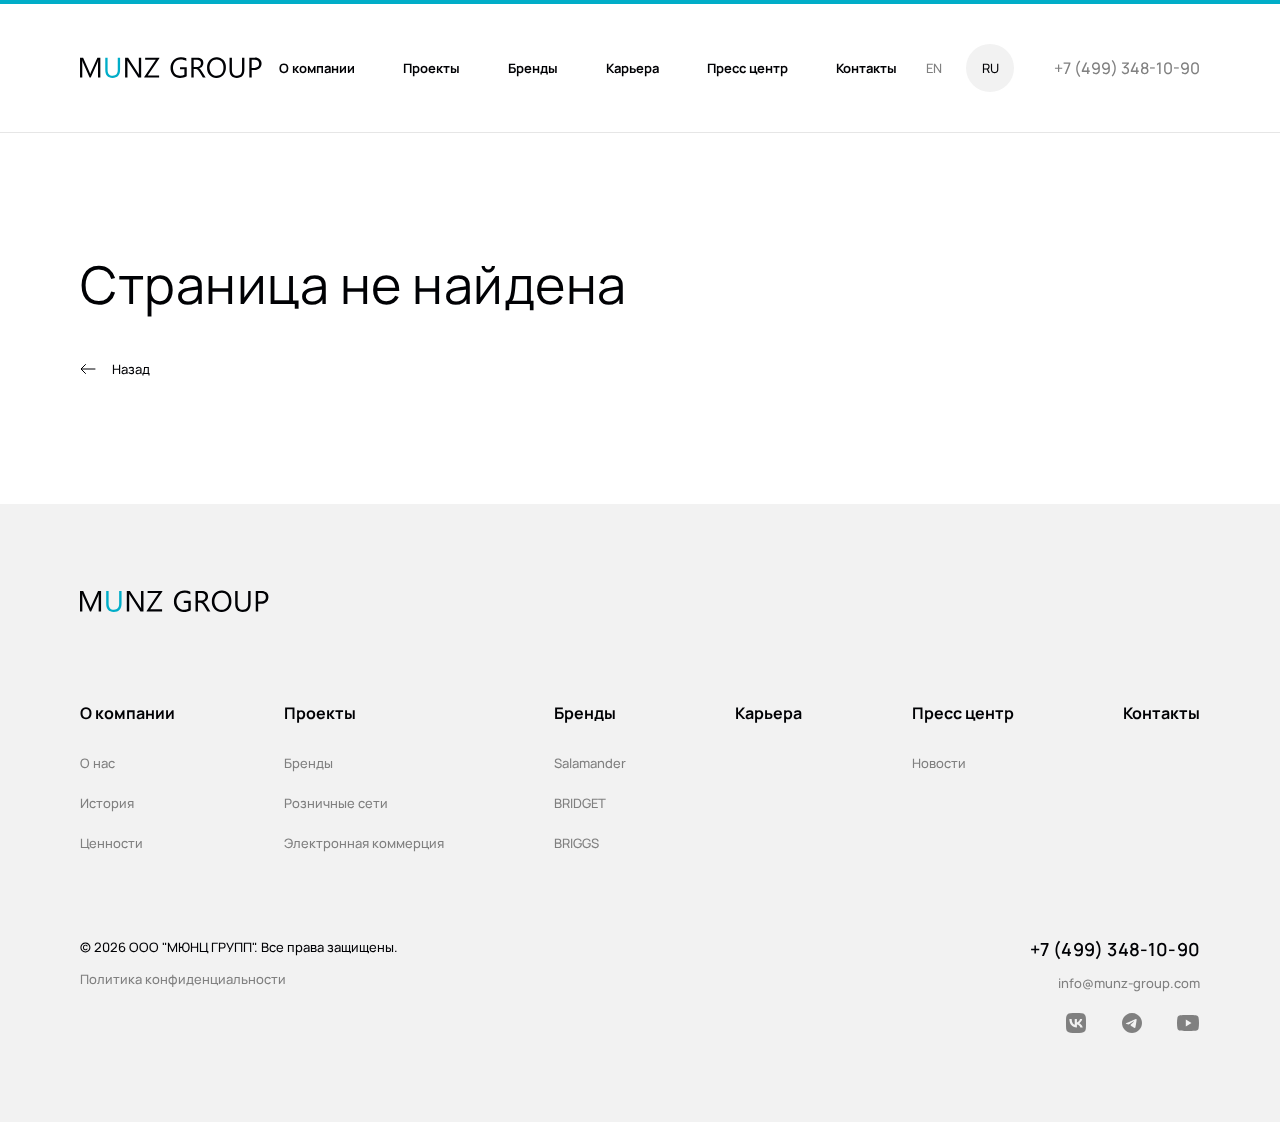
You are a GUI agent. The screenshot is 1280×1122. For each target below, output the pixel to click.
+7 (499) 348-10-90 (1127, 68)
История (107, 803)
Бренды (308, 763)
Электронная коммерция (364, 843)
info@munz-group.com (1129, 983)
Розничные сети (336, 803)
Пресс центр (963, 713)
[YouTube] (1188, 1023)
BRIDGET (580, 803)
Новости (939, 763)
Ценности (111, 843)
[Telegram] (1132, 1023)
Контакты (1161, 713)
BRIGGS (576, 843)
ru (990, 68)
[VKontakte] (1076, 1023)
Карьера (768, 713)
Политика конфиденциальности (183, 979)
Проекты (320, 713)
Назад (131, 369)
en (934, 68)
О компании (127, 713)
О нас (97, 763)
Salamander (590, 763)
